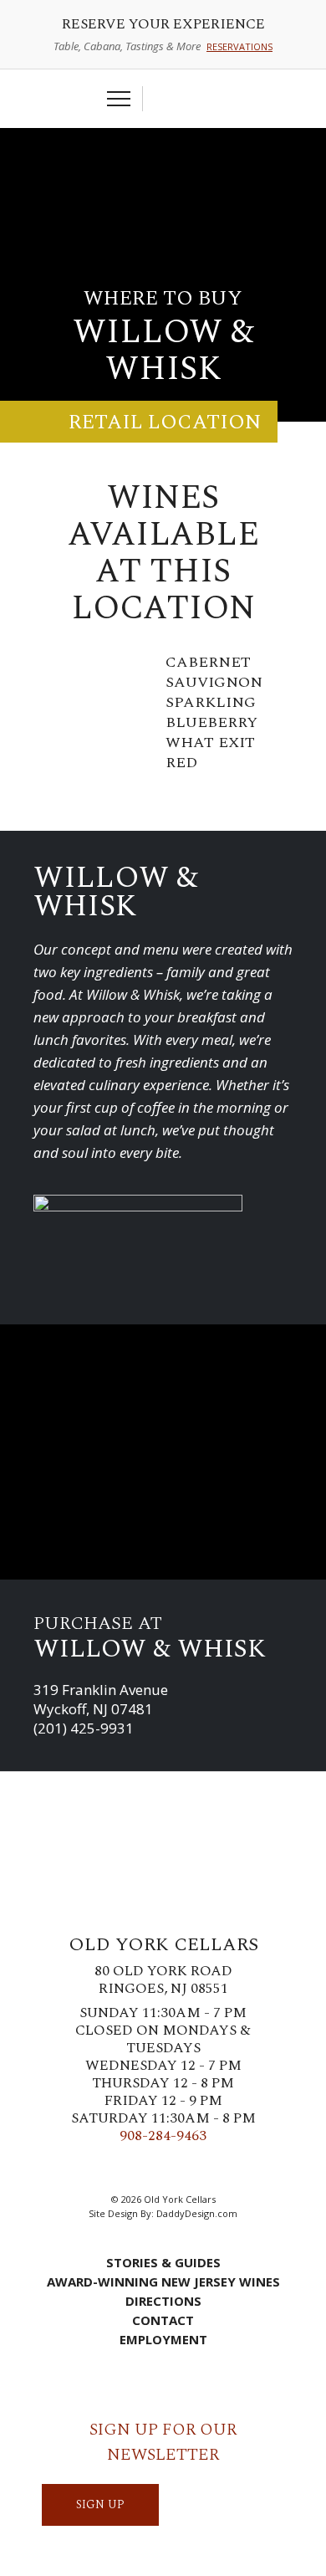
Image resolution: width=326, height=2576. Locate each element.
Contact (163, 2320)
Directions (163, 2301)
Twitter (125, 2169)
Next (305, 734)
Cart (164, 99)
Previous (21, 734)
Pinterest (176, 2169)
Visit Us (216, 99)
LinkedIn (201, 2169)
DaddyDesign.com (197, 2213)
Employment (163, 2339)
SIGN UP (100, 2504)
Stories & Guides (163, 2262)
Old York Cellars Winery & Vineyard (163, 172)
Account (191, 99)
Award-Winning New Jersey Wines (163, 2282)
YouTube (226, 2169)
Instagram (150, 2169)
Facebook (100, 2169)
